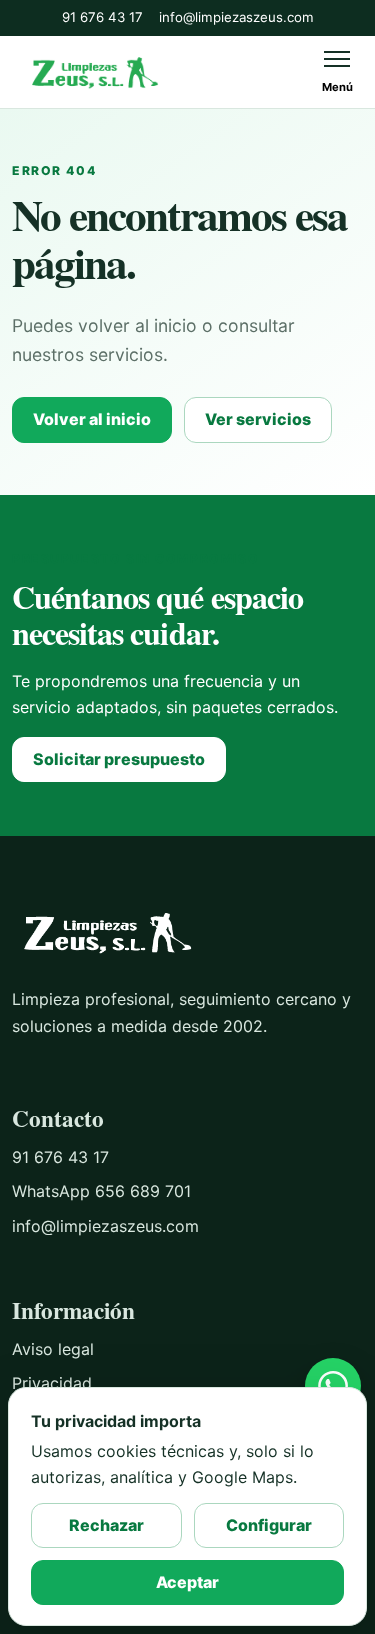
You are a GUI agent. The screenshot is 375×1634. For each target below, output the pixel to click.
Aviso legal (53, 1349)
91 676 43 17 (102, 17)
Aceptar (187, 1582)
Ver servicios (258, 419)
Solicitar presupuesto (119, 759)
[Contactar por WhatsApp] (333, 1386)
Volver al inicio (92, 419)
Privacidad (52, 1383)
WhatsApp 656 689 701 (101, 1191)
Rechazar (106, 1525)
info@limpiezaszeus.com (236, 17)
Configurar (269, 1525)
